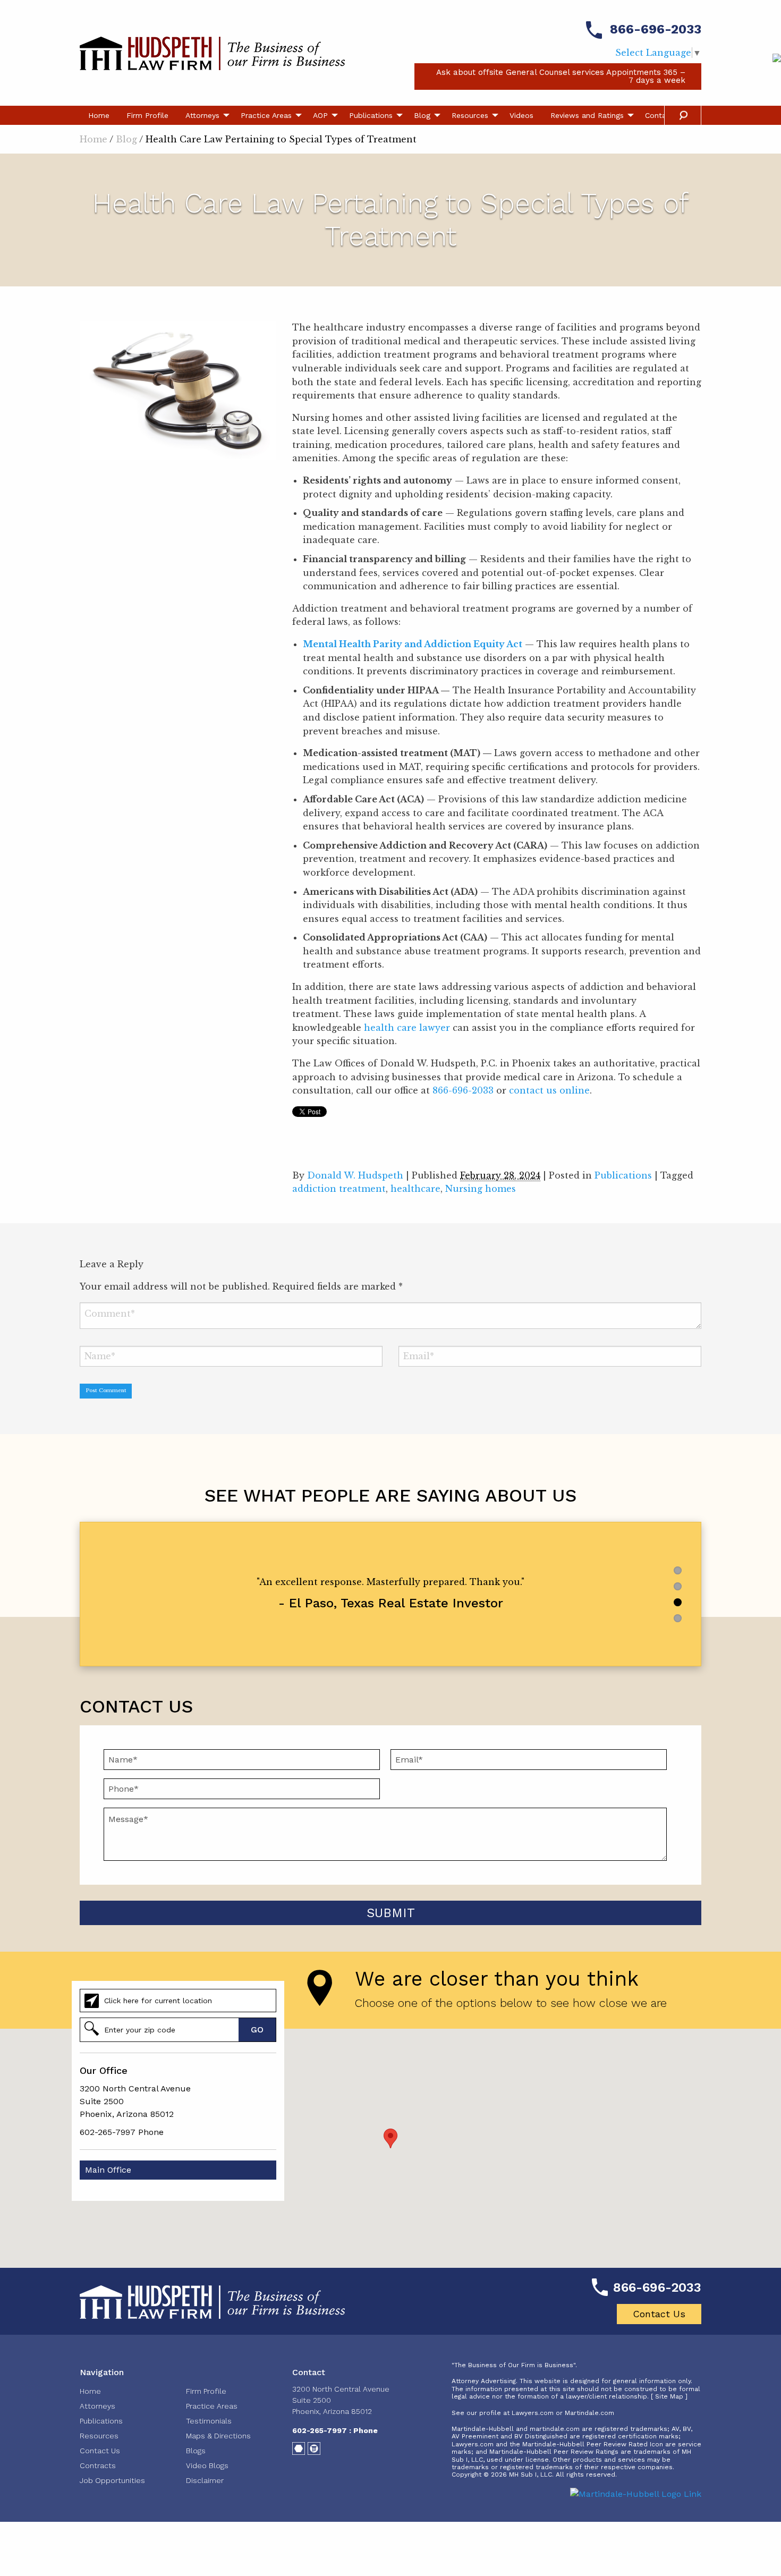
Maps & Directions (218, 2436)
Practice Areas (266, 115)
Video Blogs (207, 2465)
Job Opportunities (112, 2480)
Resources (470, 115)
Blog (422, 115)
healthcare (415, 1189)
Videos (521, 115)
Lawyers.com (533, 2413)
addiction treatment (339, 1189)
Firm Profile (147, 115)
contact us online (549, 1090)
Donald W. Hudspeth (355, 1175)
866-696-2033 (656, 29)
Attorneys (202, 115)
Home (99, 115)
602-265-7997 (108, 2132)
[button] (390, 2138)
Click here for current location (158, 2001)
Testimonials (209, 2421)
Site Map (669, 2396)
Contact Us (659, 2314)
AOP (320, 115)
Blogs (196, 2451)
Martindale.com (589, 2413)
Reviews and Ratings (587, 115)
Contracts (98, 2465)
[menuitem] (99, 115)
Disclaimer (205, 2480)
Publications (371, 115)
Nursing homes (481, 1189)
